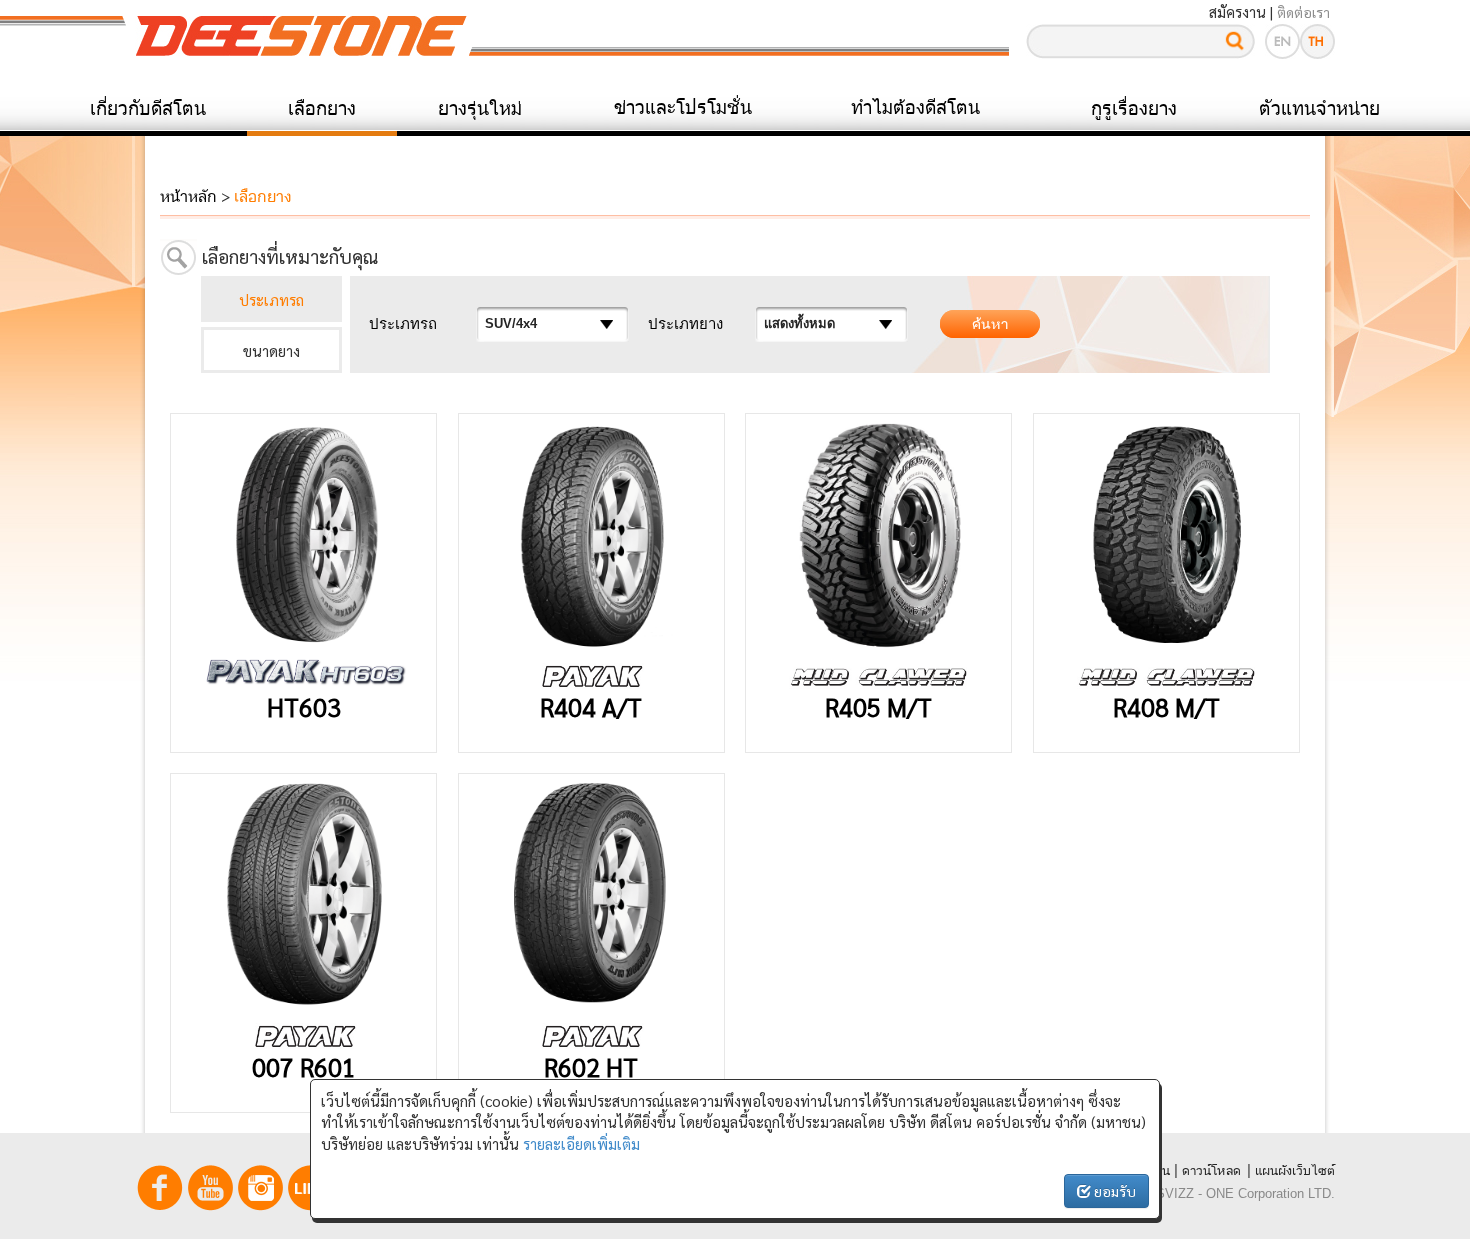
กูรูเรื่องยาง (1134, 108)
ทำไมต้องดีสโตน (915, 107)
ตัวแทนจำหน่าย (1319, 108)
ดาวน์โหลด (1211, 1170)
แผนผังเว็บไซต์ (1295, 1170)
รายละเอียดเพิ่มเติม (581, 1143)
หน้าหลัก (188, 196)
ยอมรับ (1113, 1191)
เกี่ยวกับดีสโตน (148, 108)
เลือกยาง (322, 108)
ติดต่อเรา (1303, 12)
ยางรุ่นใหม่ (480, 108)
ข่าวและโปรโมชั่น (683, 107)
